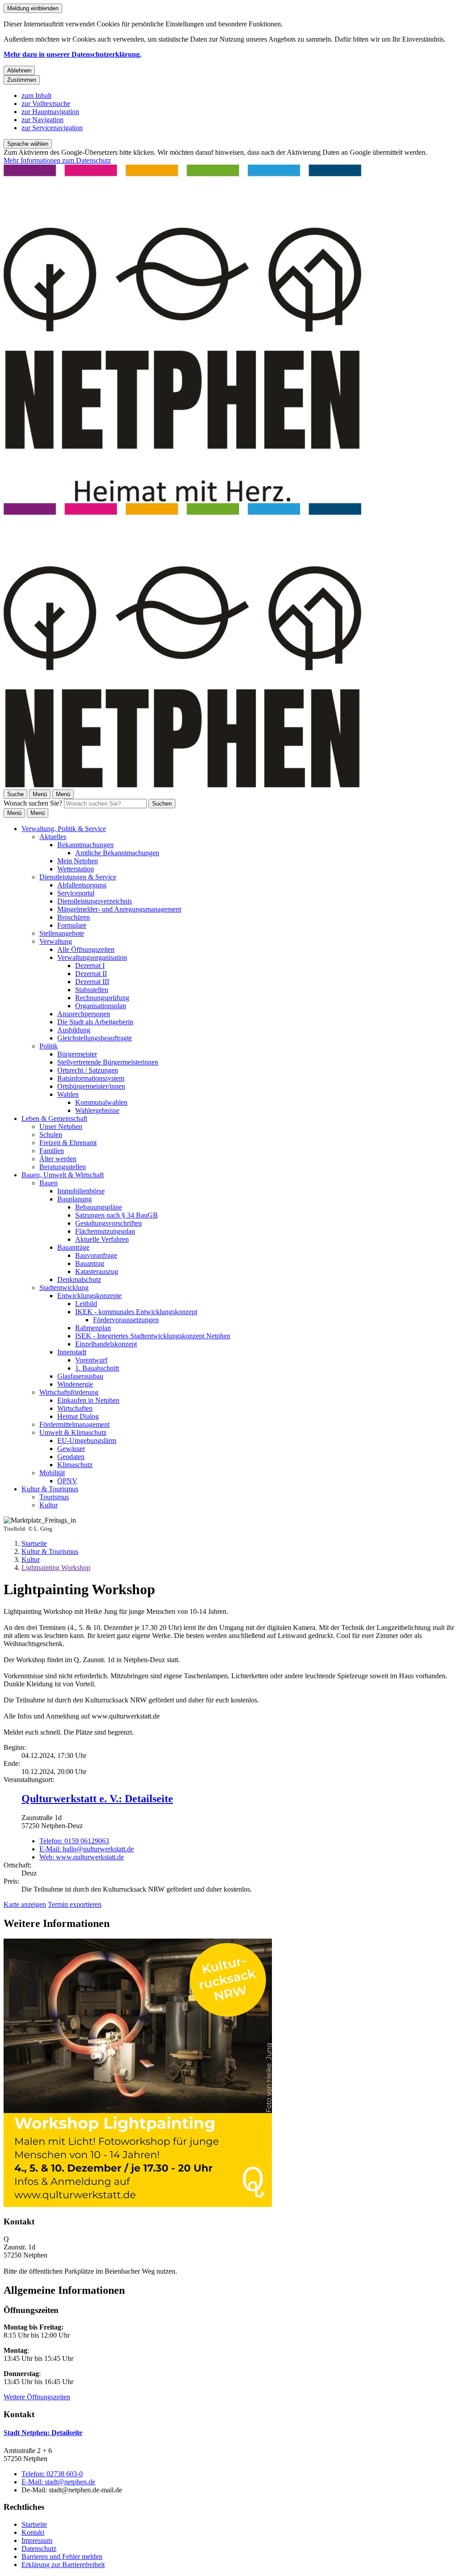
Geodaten (71, 1457)
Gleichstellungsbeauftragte (95, 1038)
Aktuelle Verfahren (102, 1239)
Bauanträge (73, 1247)
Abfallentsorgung (82, 885)
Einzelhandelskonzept (106, 1344)
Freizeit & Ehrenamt (68, 1143)
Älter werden (58, 1159)
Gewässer (71, 1449)
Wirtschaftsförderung (69, 1392)
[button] (229, 2074)
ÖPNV (67, 1481)
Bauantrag (90, 1263)
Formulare (72, 925)
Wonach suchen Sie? (33, 803)
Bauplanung (74, 1199)
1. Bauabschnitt (97, 1368)
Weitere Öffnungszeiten (37, 2397)
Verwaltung (56, 941)
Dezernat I (90, 965)
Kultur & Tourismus (50, 1489)
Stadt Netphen (43, 2433)
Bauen (49, 1183)
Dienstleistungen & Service (78, 877)
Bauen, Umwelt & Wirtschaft (63, 1175)
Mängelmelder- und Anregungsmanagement (119, 909)
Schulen (51, 1135)
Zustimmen (22, 80)
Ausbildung (74, 1030)
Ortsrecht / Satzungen (88, 1070)
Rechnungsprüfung (102, 998)
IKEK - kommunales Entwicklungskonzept (136, 1312)
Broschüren (74, 917)
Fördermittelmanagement (74, 1424)
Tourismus (54, 1497)
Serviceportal (76, 893)
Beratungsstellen (63, 1167)
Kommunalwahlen (101, 1102)
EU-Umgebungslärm (87, 1441)
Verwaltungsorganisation (92, 957)
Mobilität (52, 1473)
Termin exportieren (75, 1904)
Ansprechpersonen (84, 1014)
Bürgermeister (77, 1054)
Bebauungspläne (99, 1207)
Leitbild (86, 1304)
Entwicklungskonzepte (89, 1296)
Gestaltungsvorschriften (108, 1223)
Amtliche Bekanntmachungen (117, 853)
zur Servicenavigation (52, 128)
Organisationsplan (101, 1006)
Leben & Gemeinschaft (54, 1118)
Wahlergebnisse (97, 1110)
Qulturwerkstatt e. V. (97, 1799)
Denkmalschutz (79, 1280)
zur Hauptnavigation (50, 112)
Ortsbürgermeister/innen (91, 1086)
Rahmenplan (93, 1328)
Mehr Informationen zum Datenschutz (57, 160)
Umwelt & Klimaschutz (73, 1432)
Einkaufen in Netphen (88, 1400)
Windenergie (75, 1384)
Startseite (34, 1543)
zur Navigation (42, 120)
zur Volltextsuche (46, 104)
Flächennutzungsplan (105, 1231)
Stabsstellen (92, 990)
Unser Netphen (61, 1127)
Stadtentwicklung (64, 1288)
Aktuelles (53, 837)
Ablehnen (19, 70)
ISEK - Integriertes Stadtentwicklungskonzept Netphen (153, 1336)
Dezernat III (92, 982)
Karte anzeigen (25, 1904)
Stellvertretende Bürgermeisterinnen (108, 1062)
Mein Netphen (78, 861)
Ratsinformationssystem (91, 1078)
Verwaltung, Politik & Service (64, 829)
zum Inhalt (36, 95)
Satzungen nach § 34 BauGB (117, 1215)
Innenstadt (72, 1352)
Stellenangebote (62, 933)
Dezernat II (91, 974)
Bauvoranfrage (96, 1255)
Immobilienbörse (81, 1191)
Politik (49, 1046)
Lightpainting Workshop (56, 1568)
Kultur (49, 1505)
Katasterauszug (97, 1271)
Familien (52, 1151)
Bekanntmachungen (85, 845)
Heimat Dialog (78, 1416)
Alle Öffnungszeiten (86, 949)
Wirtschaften (75, 1408)
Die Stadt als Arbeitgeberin (95, 1022)
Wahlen (68, 1094)
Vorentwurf (91, 1360)
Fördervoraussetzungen (126, 1320)
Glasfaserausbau (80, 1376)
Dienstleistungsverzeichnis (95, 901)
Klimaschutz (75, 1465)
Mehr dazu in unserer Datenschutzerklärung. (72, 54)
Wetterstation (76, 869)
